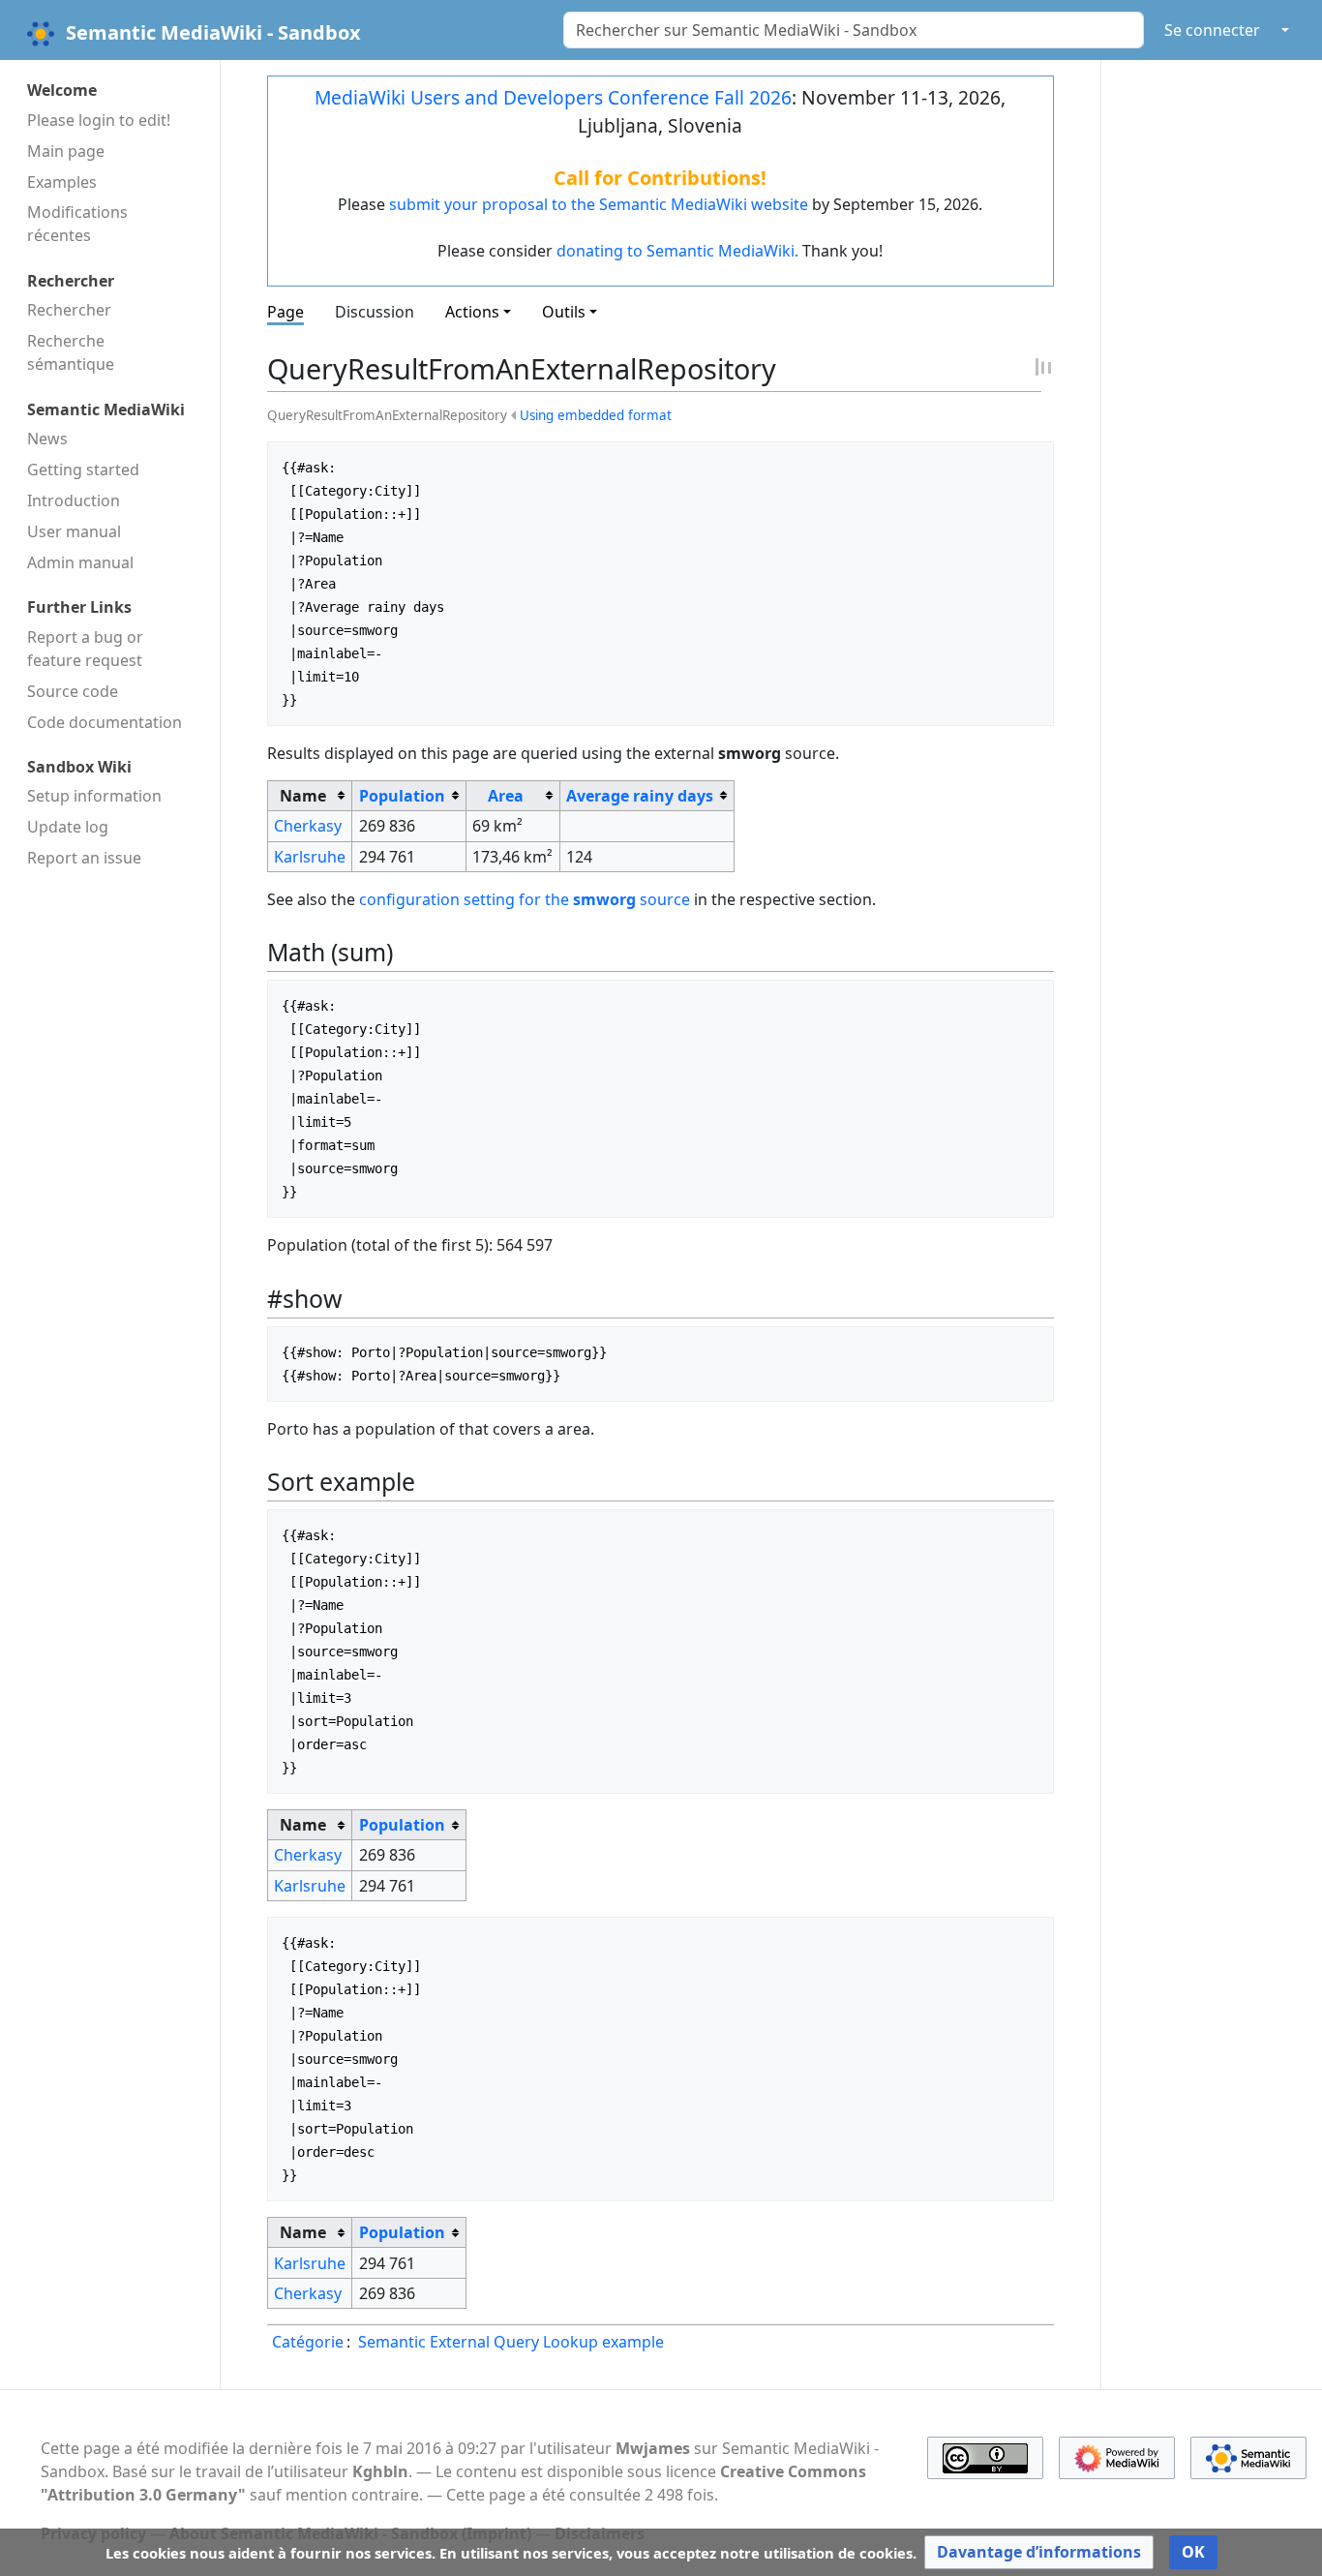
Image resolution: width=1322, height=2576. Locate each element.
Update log (68, 827)
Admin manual (80, 562)
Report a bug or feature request (85, 649)
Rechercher (69, 310)
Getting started (83, 470)
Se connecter (1212, 30)
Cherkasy (308, 826)
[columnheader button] (409, 795)
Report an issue (84, 858)
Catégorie (308, 2342)
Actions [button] (472, 312)
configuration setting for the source (525, 899)
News (47, 439)
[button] (1039, 2552)
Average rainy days (640, 796)
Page (285, 312)
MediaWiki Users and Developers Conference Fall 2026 (553, 97)
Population (402, 796)
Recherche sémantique (71, 352)
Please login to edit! (99, 120)
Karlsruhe (310, 857)
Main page (66, 151)
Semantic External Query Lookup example (511, 2342)
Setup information (94, 796)
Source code (73, 691)
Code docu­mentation (105, 722)
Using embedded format (596, 415)
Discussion (375, 312)
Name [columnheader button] (303, 796)
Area (506, 796)
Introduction (74, 500)
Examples (62, 182)
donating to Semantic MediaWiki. (677, 251)
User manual (74, 531)
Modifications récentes (77, 224)
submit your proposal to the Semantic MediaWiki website (599, 204)
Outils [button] (564, 312)
